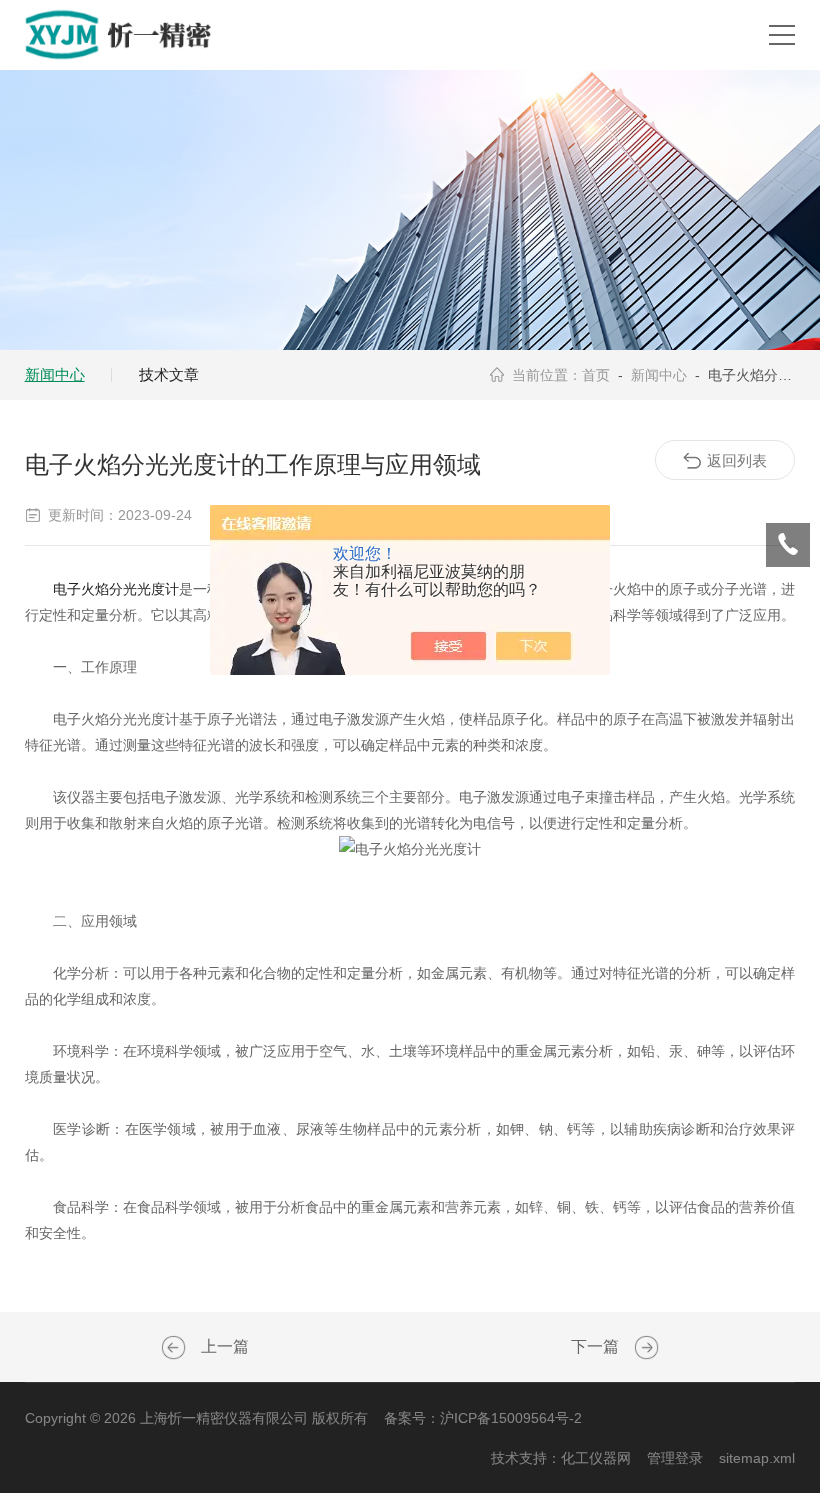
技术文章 (169, 374)
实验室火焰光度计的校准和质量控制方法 (644, 1348)
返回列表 (737, 460)
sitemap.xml (757, 1458)
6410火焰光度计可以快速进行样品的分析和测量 (176, 1348)
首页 (596, 375)
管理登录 (675, 1458)
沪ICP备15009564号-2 (511, 1418)
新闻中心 (55, 374)
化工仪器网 (596, 1458)
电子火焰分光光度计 (116, 589)
